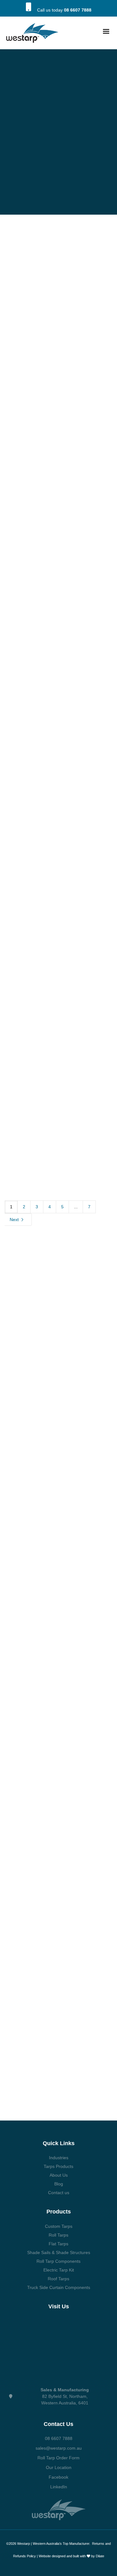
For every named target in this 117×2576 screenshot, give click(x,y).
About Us (59, 2175)
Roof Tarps (58, 2279)
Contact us (59, 2193)
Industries (59, 2158)
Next (15, 1220)
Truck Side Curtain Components (59, 2287)
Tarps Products (58, 2166)
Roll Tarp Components (58, 2261)
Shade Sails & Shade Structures (59, 2252)
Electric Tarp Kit (59, 2270)
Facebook (58, 2477)
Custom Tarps (59, 2226)
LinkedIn (59, 2487)
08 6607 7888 (78, 10)
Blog (59, 2184)
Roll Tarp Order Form (58, 2458)
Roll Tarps (58, 2235)
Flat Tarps (58, 2244)
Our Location (59, 2467)
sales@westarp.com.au (59, 2448)
